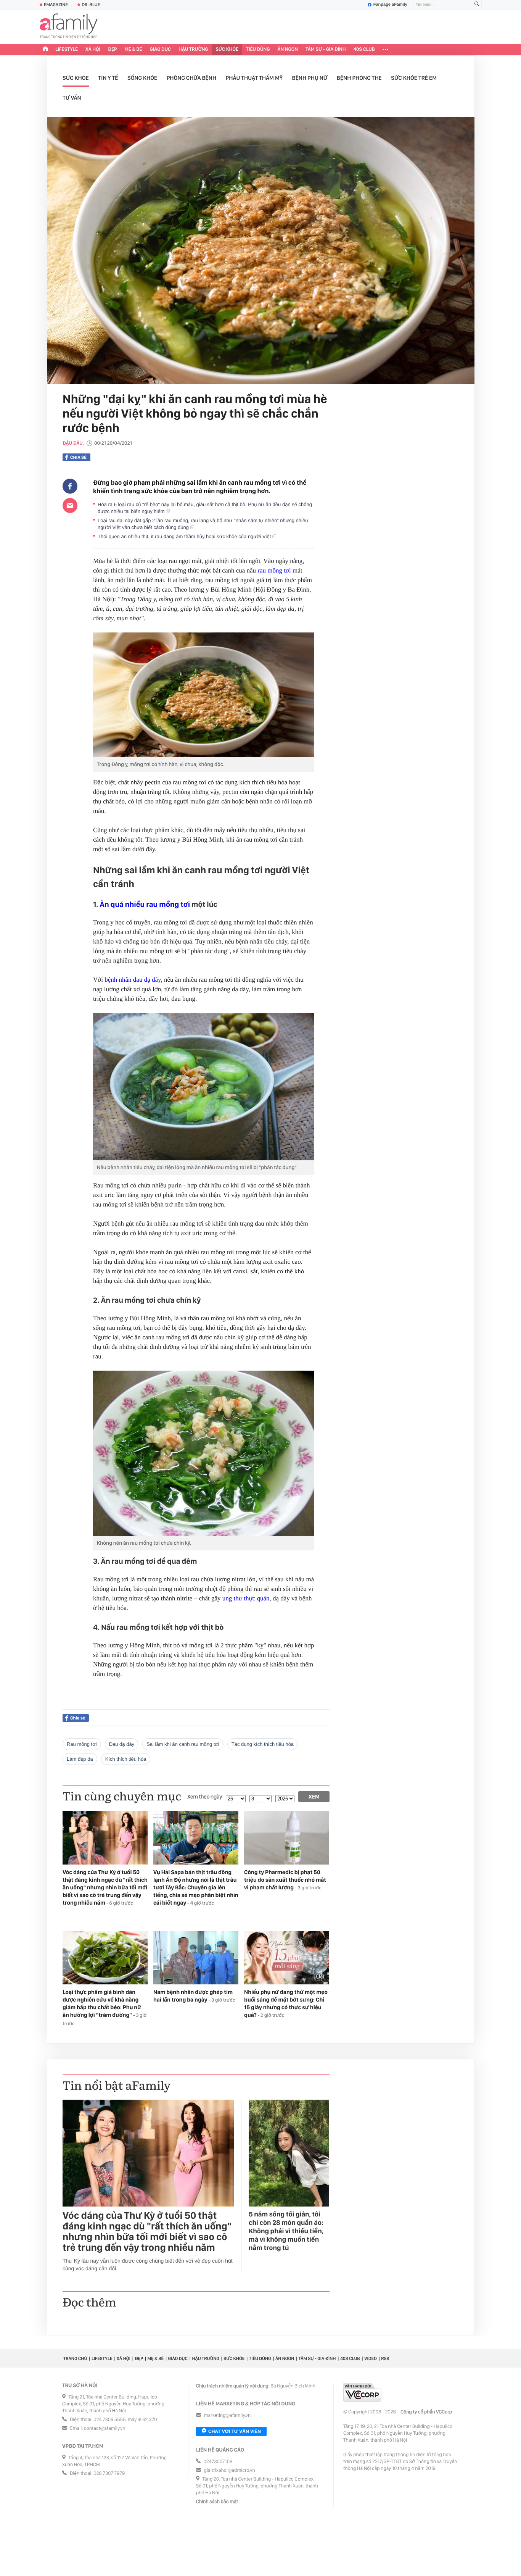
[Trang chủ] (45, 50)
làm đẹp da (80, 1759)
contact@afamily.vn (105, 2428)
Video (371, 2358)
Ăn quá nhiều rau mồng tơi (145, 904)
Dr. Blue (91, 5)
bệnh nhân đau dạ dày (133, 980)
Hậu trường (193, 49)
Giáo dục (161, 49)
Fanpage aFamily (390, 5)
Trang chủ (75, 2358)
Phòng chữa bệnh (191, 78)
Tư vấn (72, 98)
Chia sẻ (78, 457)
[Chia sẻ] (70, 486)
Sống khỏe (142, 78)
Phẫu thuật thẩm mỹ (254, 78)
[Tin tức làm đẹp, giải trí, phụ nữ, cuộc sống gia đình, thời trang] (69, 27)
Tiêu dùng (258, 49)
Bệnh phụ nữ (310, 78)
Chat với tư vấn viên (235, 2431)
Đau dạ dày (122, 1744)
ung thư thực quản (246, 1598)
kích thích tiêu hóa (126, 1759)
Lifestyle (67, 49)
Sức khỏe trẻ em (414, 78)
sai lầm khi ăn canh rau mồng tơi (183, 1744)
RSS (385, 2358)
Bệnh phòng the (359, 78)
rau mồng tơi (274, 570)
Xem (314, 1797)
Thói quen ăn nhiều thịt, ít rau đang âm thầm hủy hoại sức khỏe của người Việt (185, 536)
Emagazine (56, 5)
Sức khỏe (227, 49)
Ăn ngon (288, 49)
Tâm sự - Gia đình (326, 49)
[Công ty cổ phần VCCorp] (362, 2392)
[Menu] (385, 50)
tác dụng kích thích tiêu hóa (263, 1744)
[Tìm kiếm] (477, 5)
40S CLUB (364, 49)
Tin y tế (108, 78)
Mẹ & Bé (133, 49)
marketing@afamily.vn (228, 2416)
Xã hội (93, 49)
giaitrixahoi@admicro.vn (230, 2470)
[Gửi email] (70, 505)
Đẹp (113, 49)
